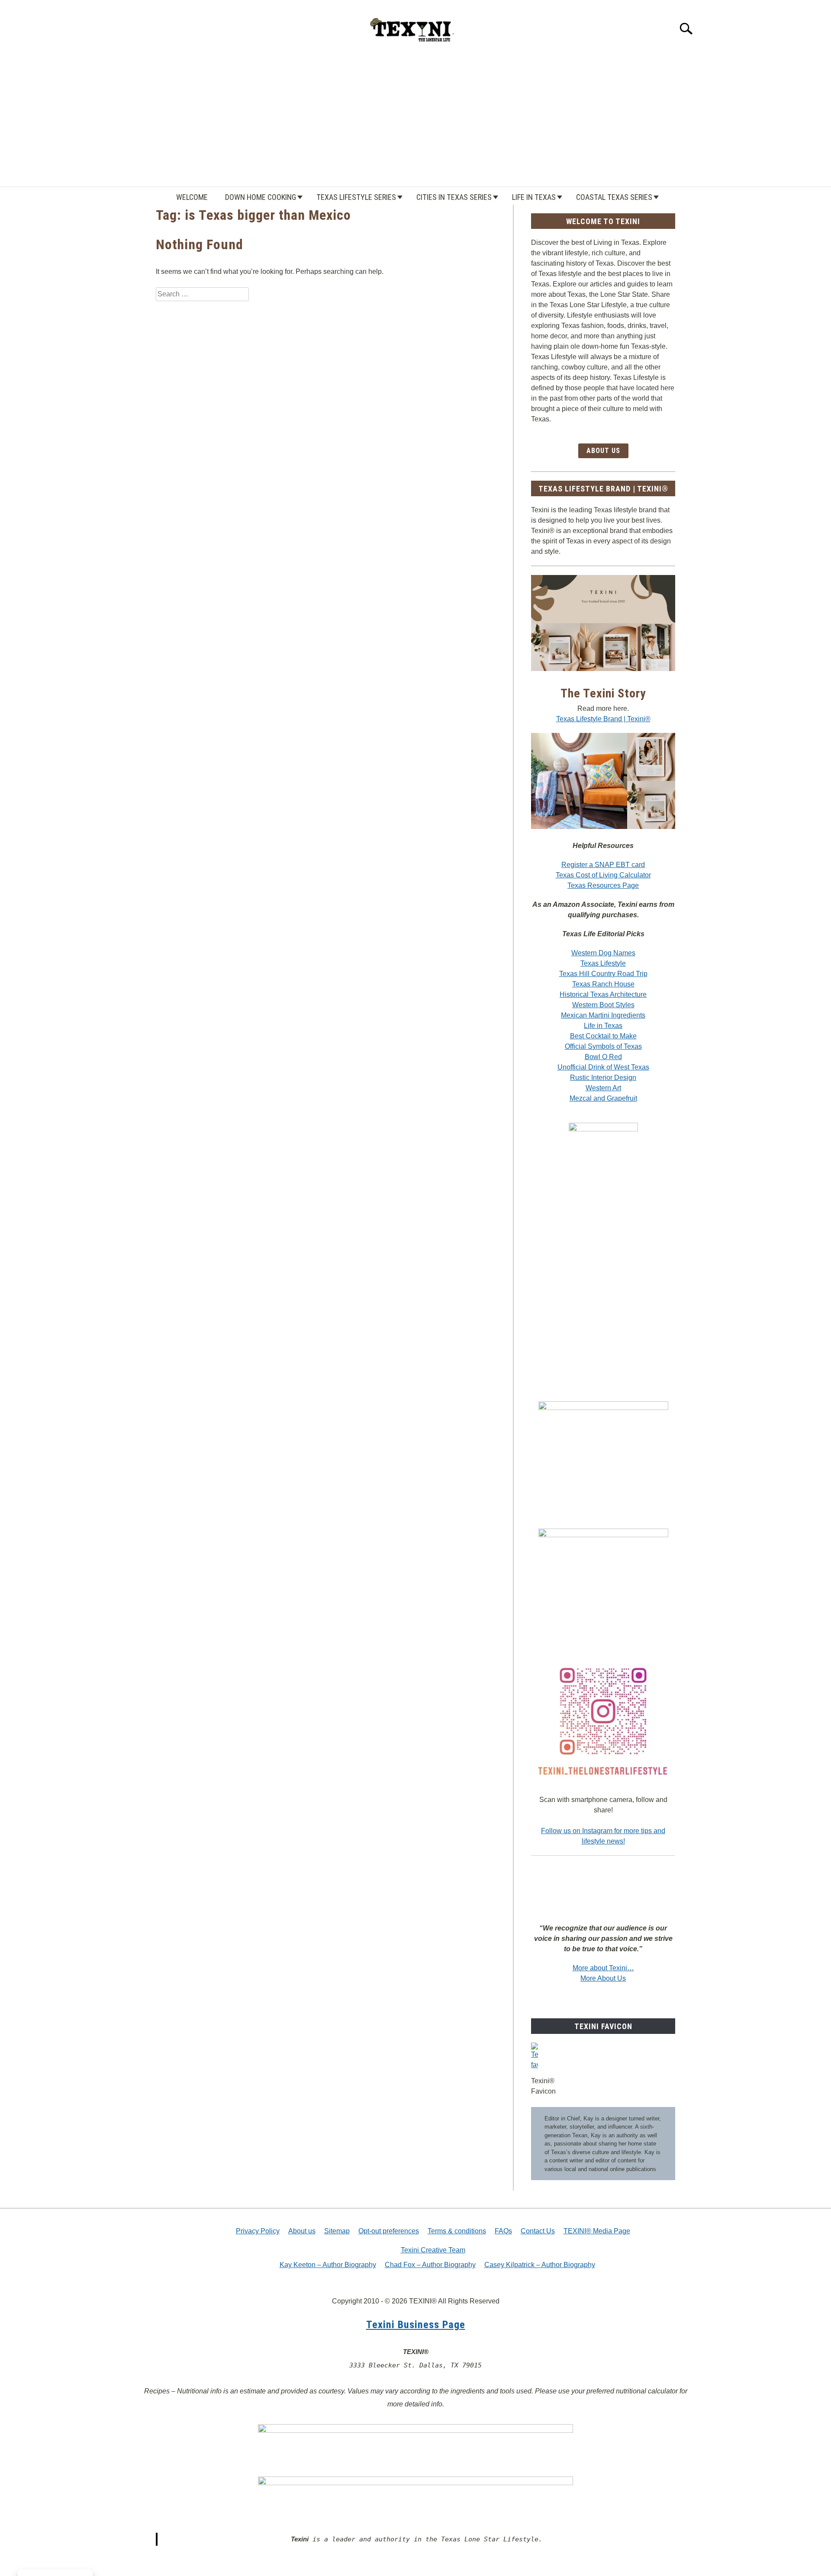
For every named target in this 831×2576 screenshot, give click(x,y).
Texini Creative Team (433, 2250)
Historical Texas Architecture (603, 994)
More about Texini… (603, 1968)
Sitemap (337, 2231)
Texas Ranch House (603, 984)
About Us (603, 451)
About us (302, 2231)
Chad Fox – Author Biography (430, 2265)
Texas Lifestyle (603, 963)
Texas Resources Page (603, 885)
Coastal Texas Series (614, 197)
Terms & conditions (457, 2231)
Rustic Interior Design (603, 1078)
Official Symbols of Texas (603, 1046)
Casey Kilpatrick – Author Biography (540, 2265)
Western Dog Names (603, 953)
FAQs (503, 2231)
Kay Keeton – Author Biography (328, 2265)
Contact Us (538, 2231)
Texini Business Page (416, 2325)
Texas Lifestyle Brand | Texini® (603, 719)
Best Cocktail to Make (603, 1036)
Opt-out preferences (389, 2231)
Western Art (603, 1088)
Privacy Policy (258, 2231)
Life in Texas (534, 197)
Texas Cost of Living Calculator (603, 875)
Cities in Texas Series (454, 197)
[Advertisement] (415, 122)
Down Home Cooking (261, 197)
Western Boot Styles (603, 1005)
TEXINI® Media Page (597, 2231)
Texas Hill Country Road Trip (603, 974)
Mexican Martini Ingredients (603, 1015)
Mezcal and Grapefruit (603, 1098)
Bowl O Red (603, 1057)
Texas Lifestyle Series (356, 197)
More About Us (603, 1978)
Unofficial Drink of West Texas (603, 1067)
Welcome (192, 197)
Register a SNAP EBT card (603, 865)
